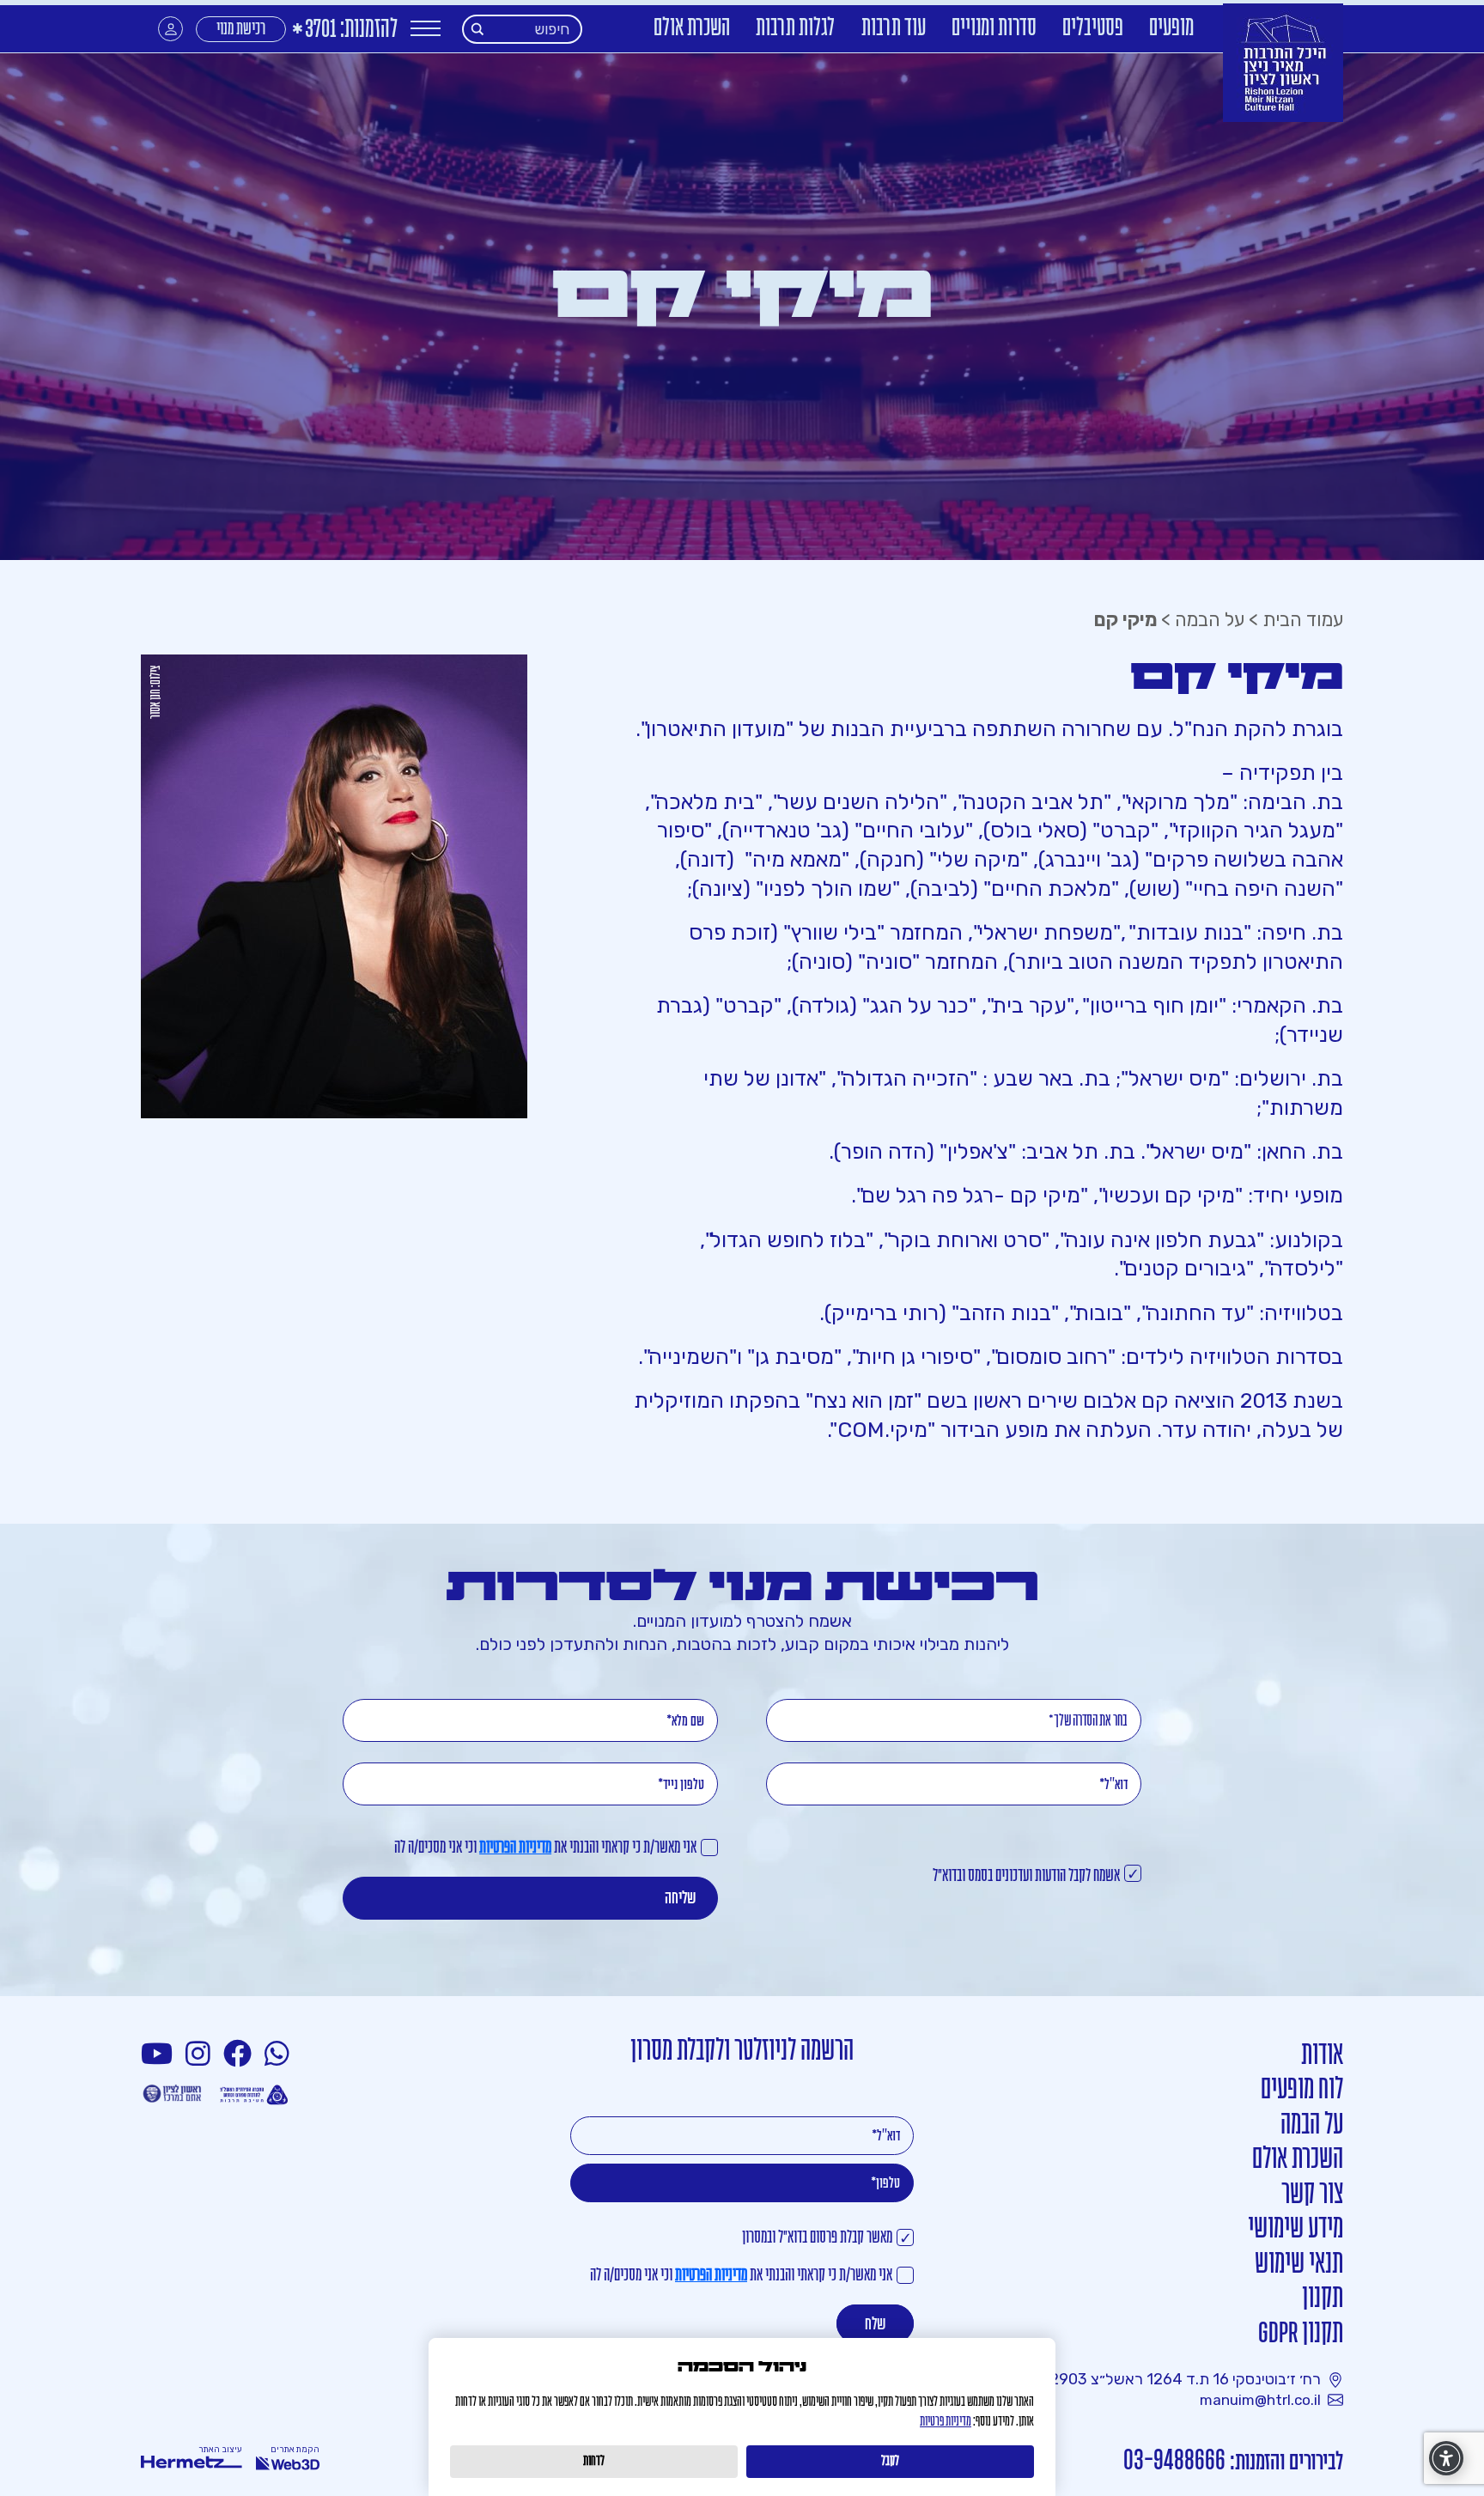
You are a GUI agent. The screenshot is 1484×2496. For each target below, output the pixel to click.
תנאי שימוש (1299, 2265)
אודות (1322, 2056)
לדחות (594, 2462)
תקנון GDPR (1301, 2334)
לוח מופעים (1302, 2090)
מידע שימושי (1295, 2229)
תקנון (1323, 2299)
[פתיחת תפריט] (426, 29)
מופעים (1171, 29)
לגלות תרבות (796, 29)
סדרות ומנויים (994, 29)
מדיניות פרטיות (946, 2422)
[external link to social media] (279, 2055)
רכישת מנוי (241, 30)
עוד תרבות (894, 29)
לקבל (890, 2462)
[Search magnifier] (478, 29)
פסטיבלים (1093, 29)
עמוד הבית (1303, 620)
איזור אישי (170, 29)
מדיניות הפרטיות (515, 1848)
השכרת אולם (692, 29)
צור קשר (1312, 2195)
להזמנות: (344, 30)
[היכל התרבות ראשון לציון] (1283, 63)
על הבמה (1210, 620)
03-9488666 (1174, 2461)
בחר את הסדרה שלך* (1088, 1721)
